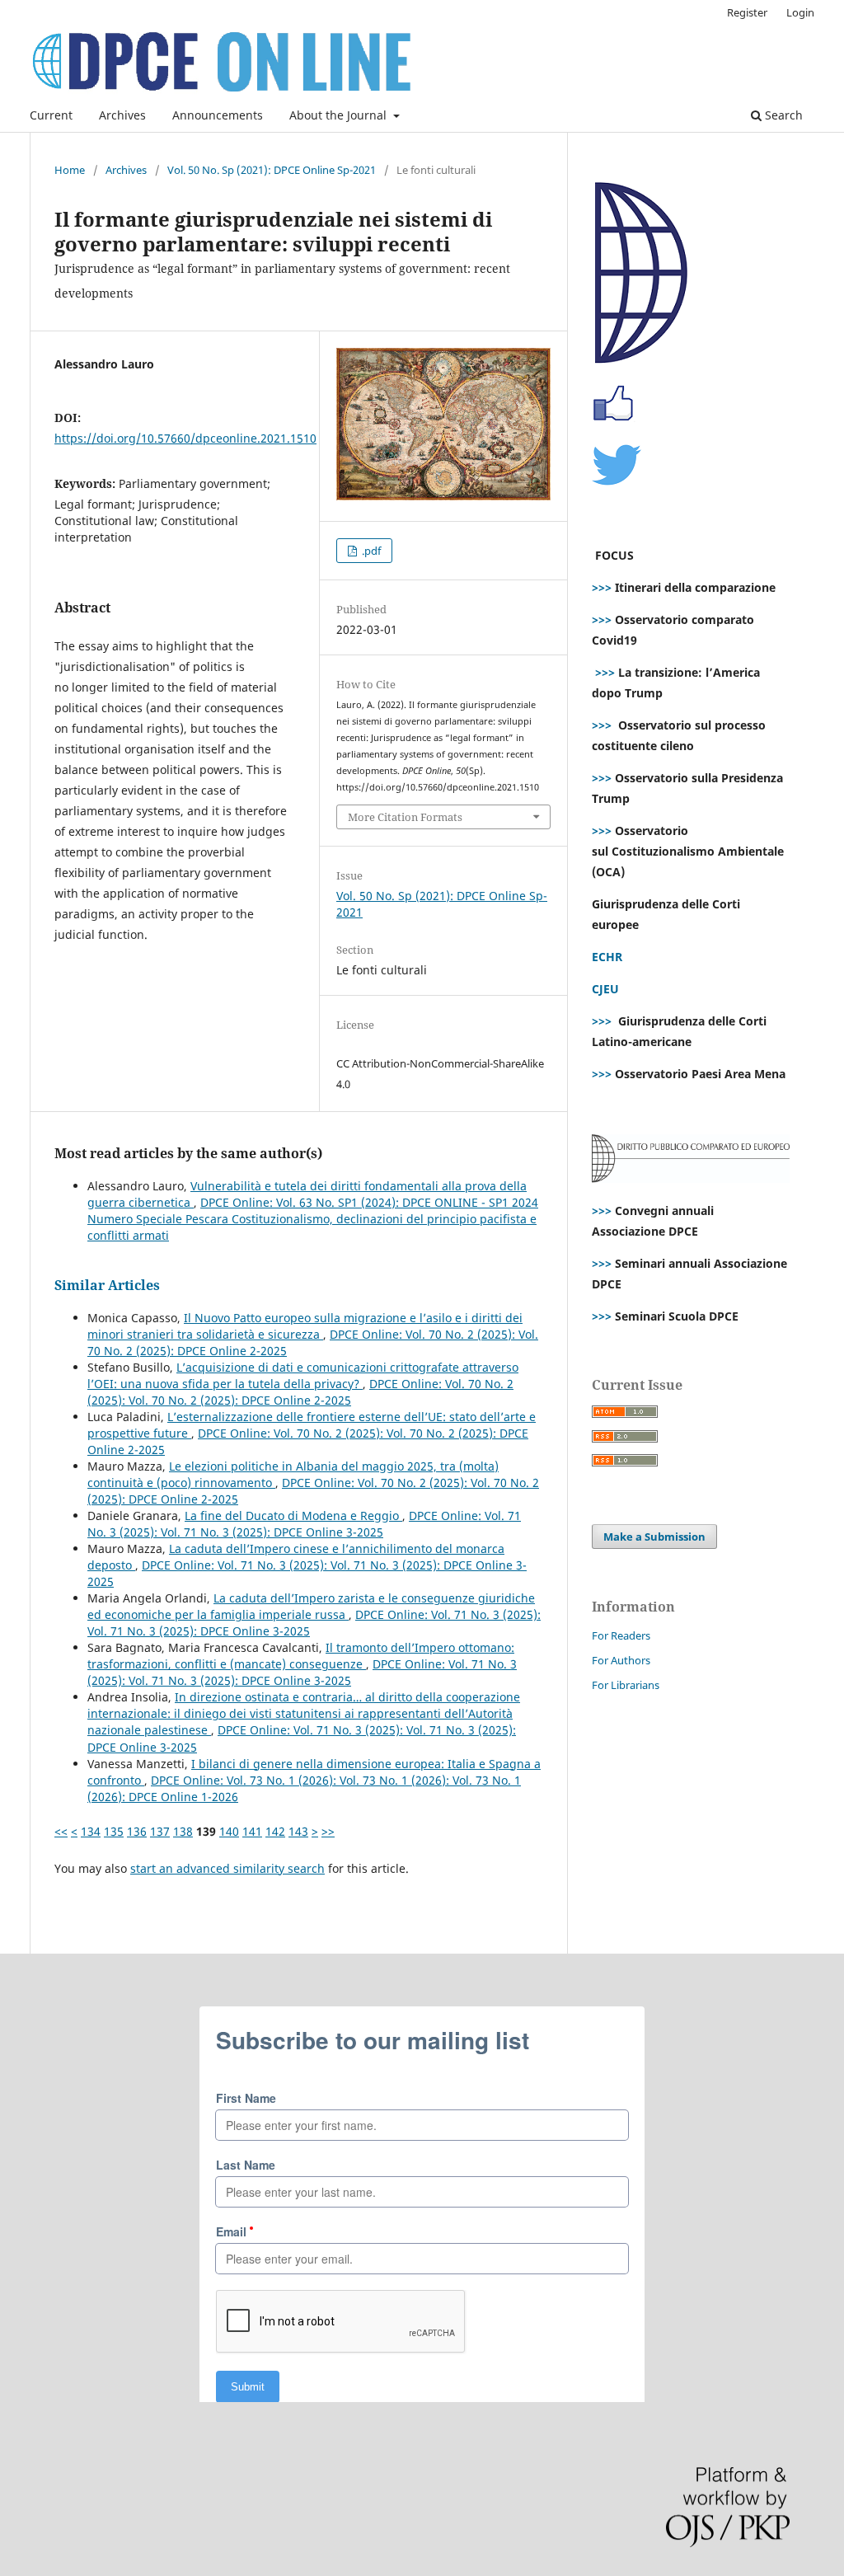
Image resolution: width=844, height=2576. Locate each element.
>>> (602, 587)
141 (252, 1831)
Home (70, 170)
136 (137, 1831)
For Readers (621, 1635)
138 (183, 1831)
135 (114, 1831)
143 (298, 1831)
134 (91, 1831)
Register (747, 12)
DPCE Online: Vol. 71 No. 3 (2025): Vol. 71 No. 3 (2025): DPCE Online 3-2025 (304, 1524)
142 (275, 1831)
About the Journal (340, 115)
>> (328, 1831)
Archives (122, 115)
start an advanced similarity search (227, 1868)
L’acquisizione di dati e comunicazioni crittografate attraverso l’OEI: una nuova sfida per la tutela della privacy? (303, 1375)
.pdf (370, 551)
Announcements (218, 115)
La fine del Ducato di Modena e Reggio (293, 1516)
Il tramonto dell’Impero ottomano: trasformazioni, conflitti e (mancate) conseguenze (301, 1656)
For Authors (621, 1660)
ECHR (607, 957)
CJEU (605, 989)
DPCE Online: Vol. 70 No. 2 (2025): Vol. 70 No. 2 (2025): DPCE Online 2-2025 (300, 1392)
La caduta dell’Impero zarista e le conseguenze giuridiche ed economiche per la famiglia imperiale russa (311, 1606)
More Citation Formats (405, 817)
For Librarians (626, 1685)
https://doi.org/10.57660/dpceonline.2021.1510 (185, 438)
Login (800, 12)
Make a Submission (654, 1537)
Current (51, 115)
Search (782, 115)
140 (229, 1831)
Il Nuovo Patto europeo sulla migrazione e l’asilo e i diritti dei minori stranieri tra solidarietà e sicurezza (305, 1326)
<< (61, 1831)
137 (160, 1831)
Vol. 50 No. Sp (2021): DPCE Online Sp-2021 (272, 170)
